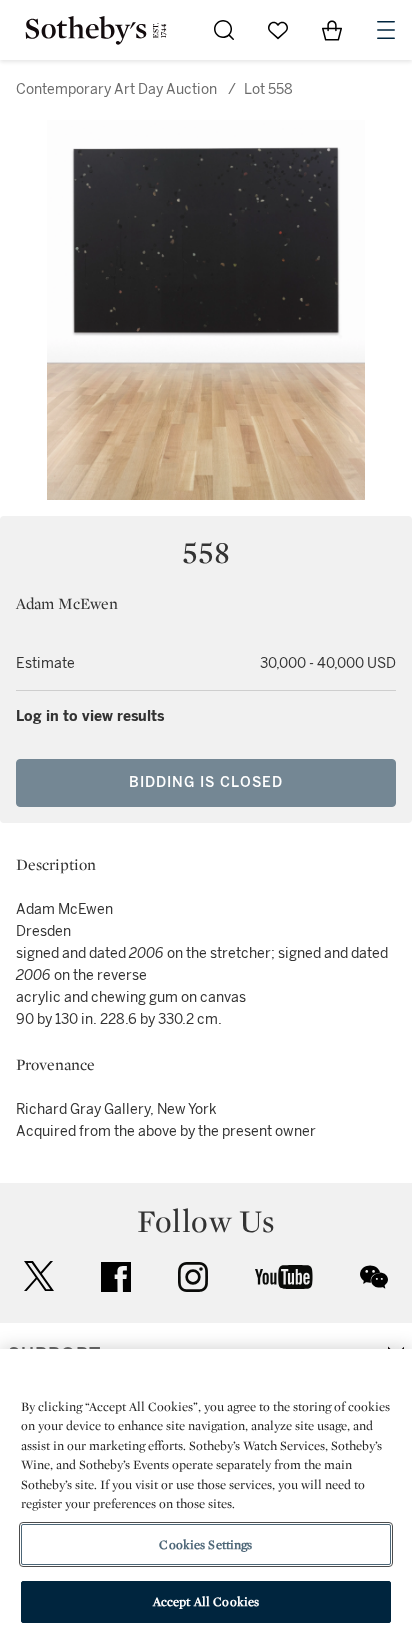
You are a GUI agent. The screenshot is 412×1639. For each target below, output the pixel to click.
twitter (39, 1276)
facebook (116, 1277)
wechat (374, 1277)
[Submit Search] (224, 30)
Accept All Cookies (206, 1601)
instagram (193, 1277)
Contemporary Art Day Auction (116, 89)
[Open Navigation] (386, 30)
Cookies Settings (205, 1544)
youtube (284, 1277)
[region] (206, 1494)
